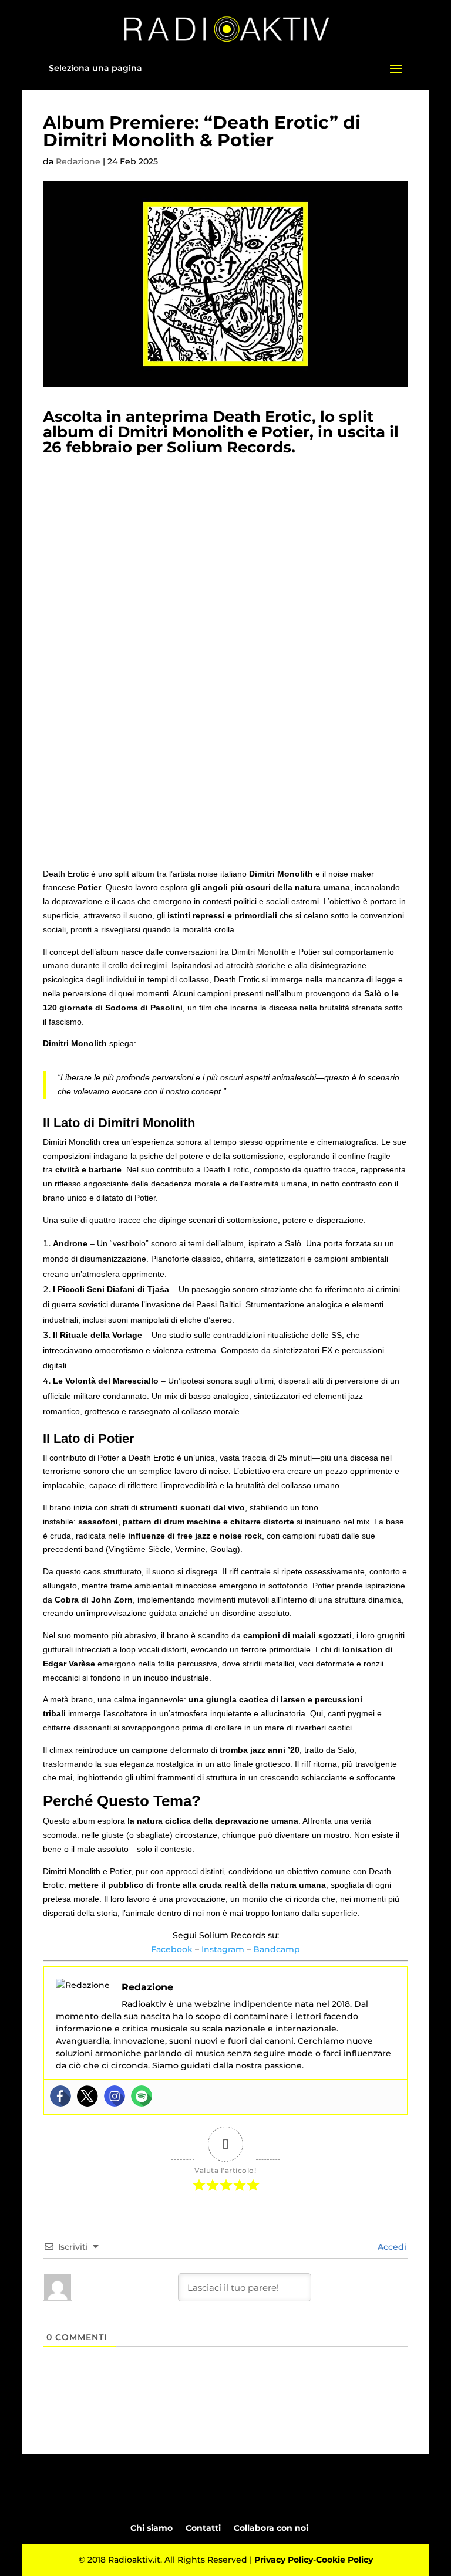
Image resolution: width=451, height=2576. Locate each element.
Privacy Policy (284, 2560)
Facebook (172, 1949)
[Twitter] (87, 2096)
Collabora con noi (271, 2528)
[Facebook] (60, 2096)
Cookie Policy (344, 2560)
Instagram (223, 1949)
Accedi (391, 2247)
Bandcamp (277, 1949)
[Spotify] (142, 2096)
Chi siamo (152, 2528)
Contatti (203, 2528)
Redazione (78, 161)
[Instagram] (115, 2096)
